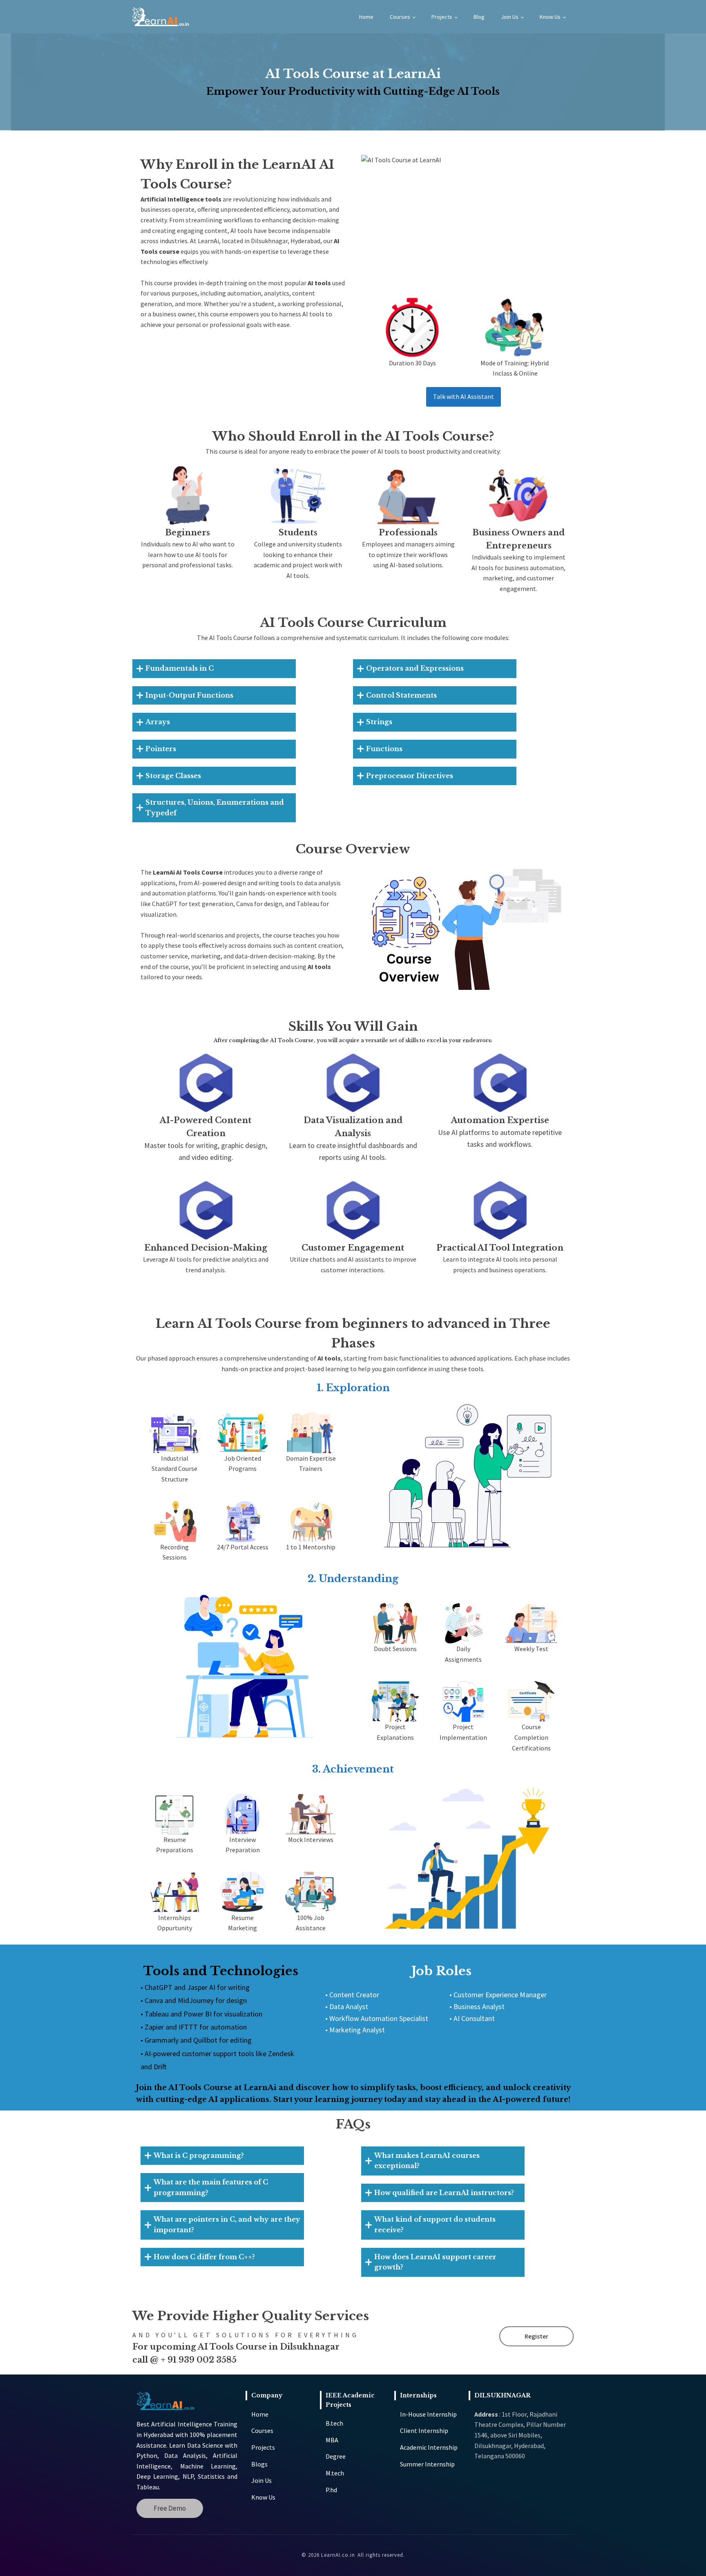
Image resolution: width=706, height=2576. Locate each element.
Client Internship (424, 2431)
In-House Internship (428, 2414)
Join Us (510, 17)
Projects (442, 17)
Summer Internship (427, 2464)
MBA (332, 2440)
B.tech (334, 2423)
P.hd (331, 2490)
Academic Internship (429, 2447)
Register (536, 2336)
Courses (400, 17)
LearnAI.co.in (338, 2555)
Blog (479, 17)
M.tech (335, 2473)
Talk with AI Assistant (464, 396)
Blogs (259, 2464)
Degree (336, 2456)
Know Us (550, 17)
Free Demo (170, 2508)
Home (366, 17)
